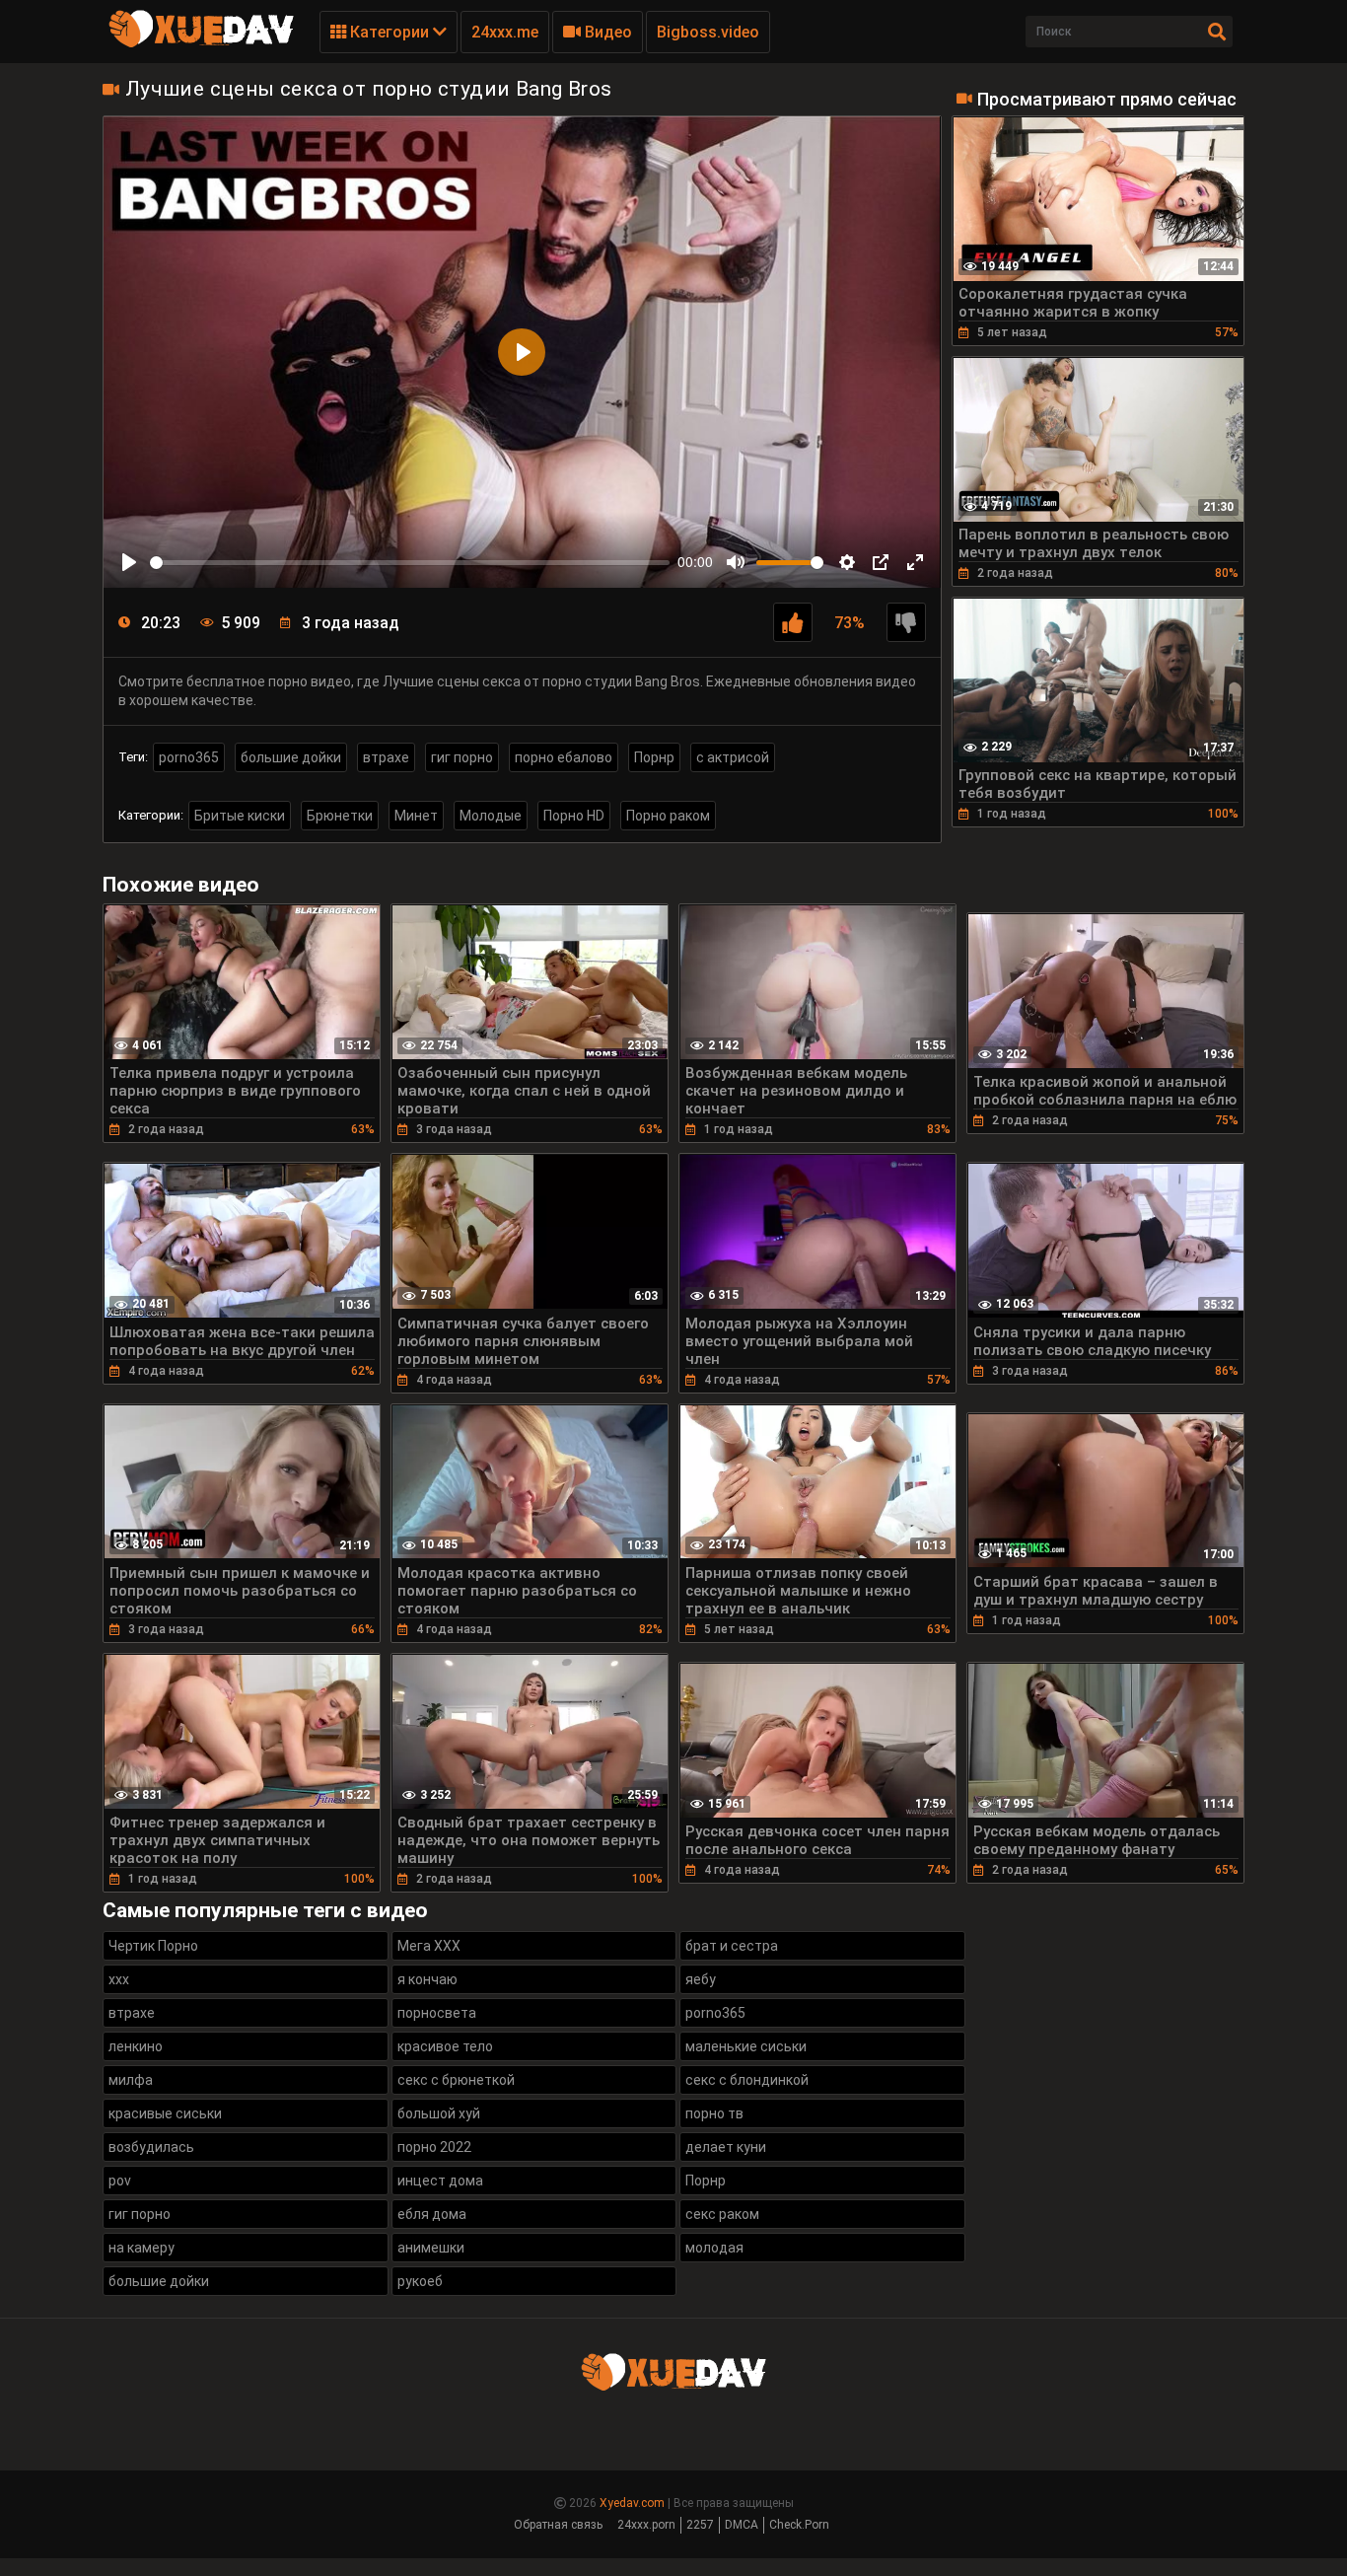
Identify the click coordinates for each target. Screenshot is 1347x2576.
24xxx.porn (646, 2525)
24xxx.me (505, 32)
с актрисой (733, 757)
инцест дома (440, 2181)
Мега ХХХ (429, 1946)
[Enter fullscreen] (915, 562)
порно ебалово (564, 757)
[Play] (129, 562)
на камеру (142, 2248)
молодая (714, 2248)
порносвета (437, 2013)
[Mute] (736, 562)
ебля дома (432, 2214)
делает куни (726, 2147)
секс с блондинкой (747, 2080)
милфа (131, 2080)
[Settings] (847, 562)
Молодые (491, 816)
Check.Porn (799, 2525)
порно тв (714, 2113)
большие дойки (291, 757)
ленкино (136, 2046)
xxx (119, 1979)
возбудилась (151, 2147)
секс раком (722, 2214)
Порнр (654, 757)
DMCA (742, 2525)
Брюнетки (340, 816)
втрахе (386, 757)
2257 (700, 2525)
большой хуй (439, 2113)
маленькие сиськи (746, 2046)
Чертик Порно (153, 1946)
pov (120, 2181)
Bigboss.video (708, 32)
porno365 (189, 757)
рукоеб (420, 2281)
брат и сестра (732, 1946)
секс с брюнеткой (456, 2080)
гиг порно (462, 757)
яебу (701, 1979)
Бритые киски (240, 816)
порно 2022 (434, 2147)
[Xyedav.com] (201, 44)
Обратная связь (558, 2525)
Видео (606, 32)
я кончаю (427, 1979)
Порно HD (574, 816)
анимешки (431, 2248)
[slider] (410, 563)
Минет (416, 816)
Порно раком (668, 816)
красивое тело (445, 2046)
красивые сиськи (165, 2113)
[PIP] (881, 562)
